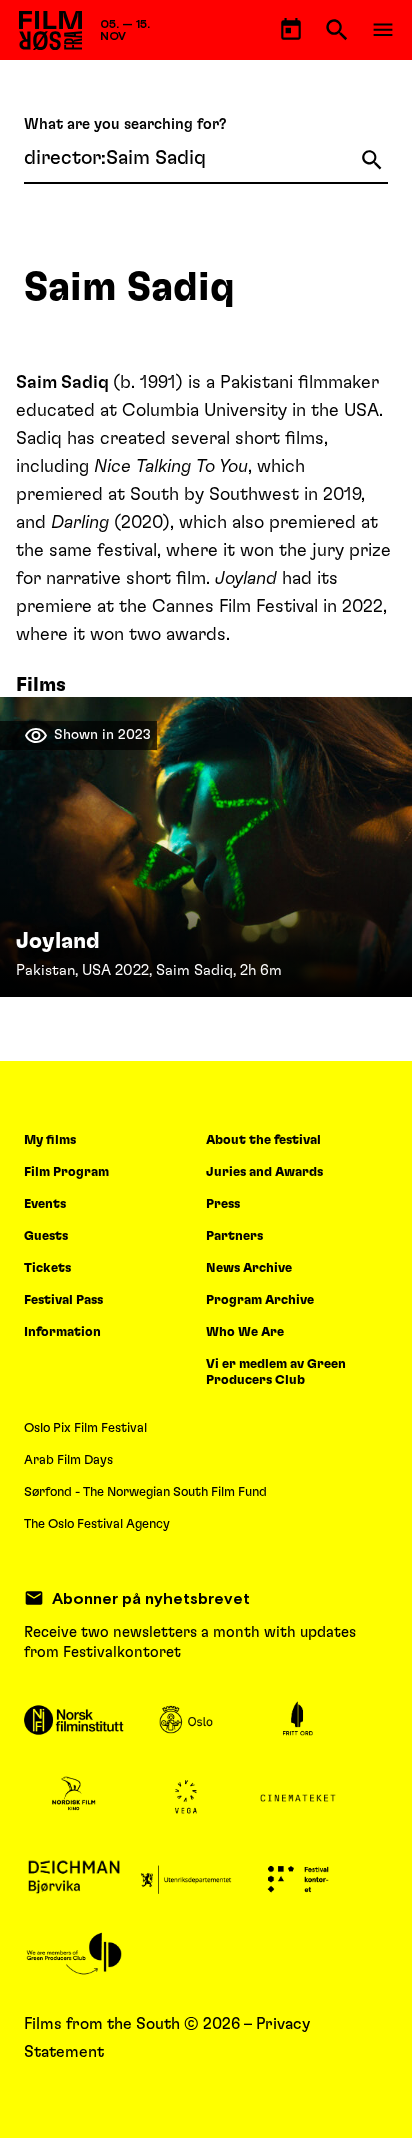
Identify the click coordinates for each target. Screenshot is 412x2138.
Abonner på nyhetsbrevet (151, 1598)
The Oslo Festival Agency (97, 1524)
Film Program (66, 1172)
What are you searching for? (125, 124)
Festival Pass (63, 1300)
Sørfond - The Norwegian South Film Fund (145, 1492)
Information (62, 1332)
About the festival (263, 1140)
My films (50, 1140)
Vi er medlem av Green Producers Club (276, 1372)
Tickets (47, 1268)
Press (223, 1204)
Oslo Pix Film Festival (85, 1428)
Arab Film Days (68, 1460)
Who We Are (245, 1332)
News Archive (249, 1268)
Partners (234, 1236)
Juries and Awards (264, 1172)
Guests (46, 1236)
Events (45, 1204)
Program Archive (260, 1300)
